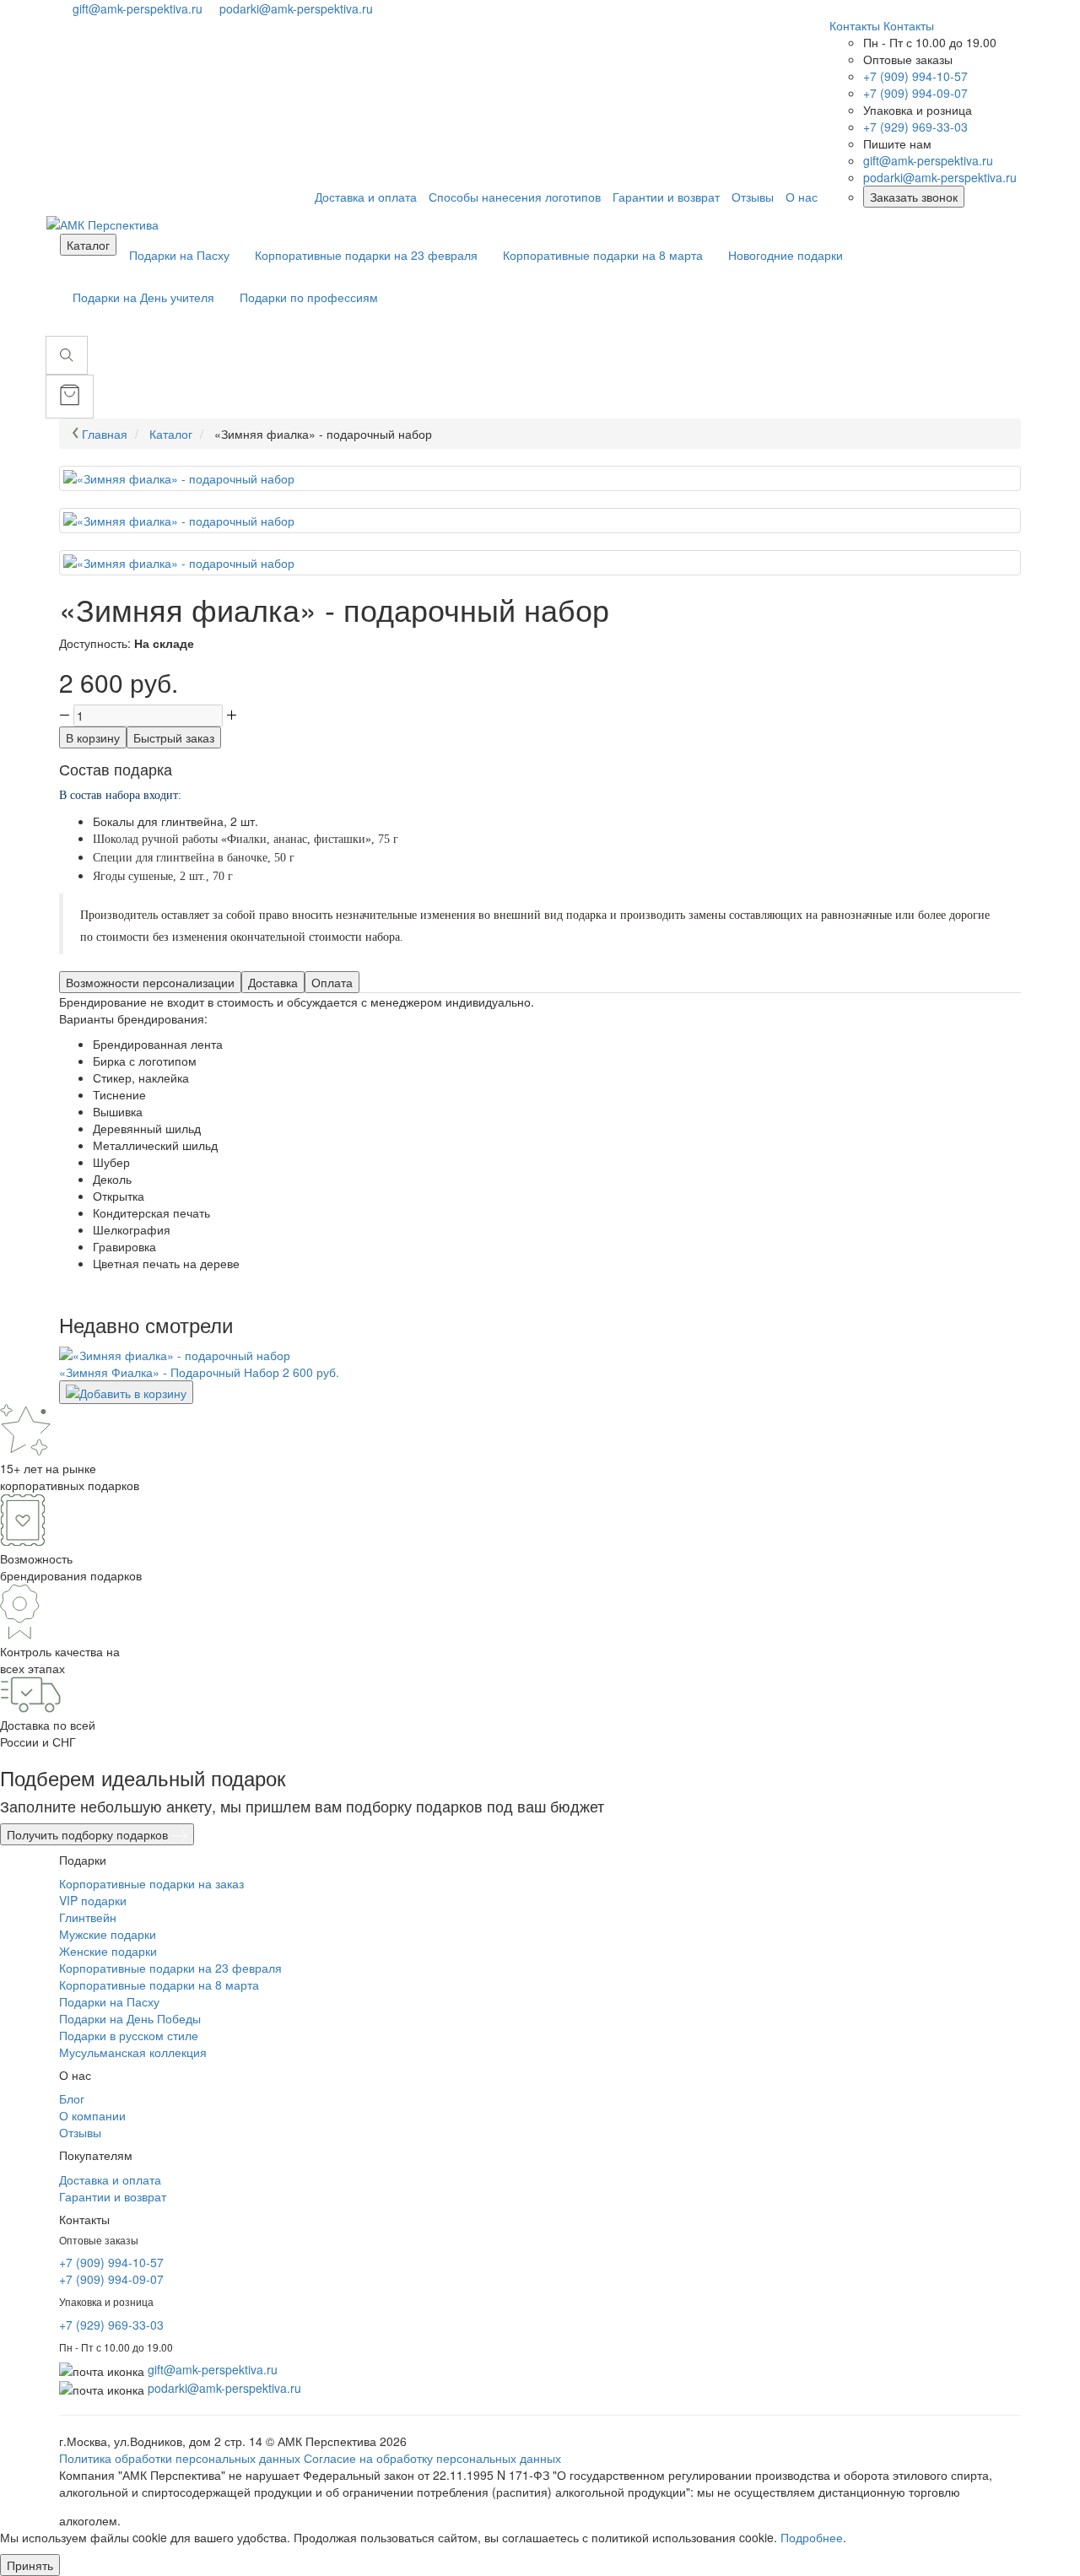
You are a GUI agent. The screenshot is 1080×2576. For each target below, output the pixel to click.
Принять (30, 2565)
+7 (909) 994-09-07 (915, 93)
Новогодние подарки (786, 255)
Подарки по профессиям (309, 297)
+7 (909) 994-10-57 (915, 76)
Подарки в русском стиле (129, 2035)
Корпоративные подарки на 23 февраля (366, 255)
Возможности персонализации (150, 982)
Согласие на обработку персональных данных (432, 2458)
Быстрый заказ (174, 737)
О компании (92, 2115)
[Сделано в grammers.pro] (172, 2520)
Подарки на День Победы (130, 2018)
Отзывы (80, 2132)
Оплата (332, 982)
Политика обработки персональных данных (180, 2458)
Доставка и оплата (110, 2179)
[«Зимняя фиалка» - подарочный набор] (540, 478)
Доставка (273, 982)
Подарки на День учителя (143, 297)
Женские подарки (108, 1951)
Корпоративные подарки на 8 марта (603, 255)
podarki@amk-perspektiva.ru (296, 8)
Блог (72, 2098)
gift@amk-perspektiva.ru (139, 8)
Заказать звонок (914, 197)
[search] (67, 355)
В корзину (93, 737)
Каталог (88, 245)
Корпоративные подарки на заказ (151, 1883)
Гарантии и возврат (113, 2196)
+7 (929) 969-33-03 (915, 127)
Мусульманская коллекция (133, 2052)
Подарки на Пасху (179, 255)
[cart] (70, 397)
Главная (105, 434)
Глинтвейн (88, 1917)
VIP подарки (93, 1900)
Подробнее (812, 2537)
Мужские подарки (108, 1934)
